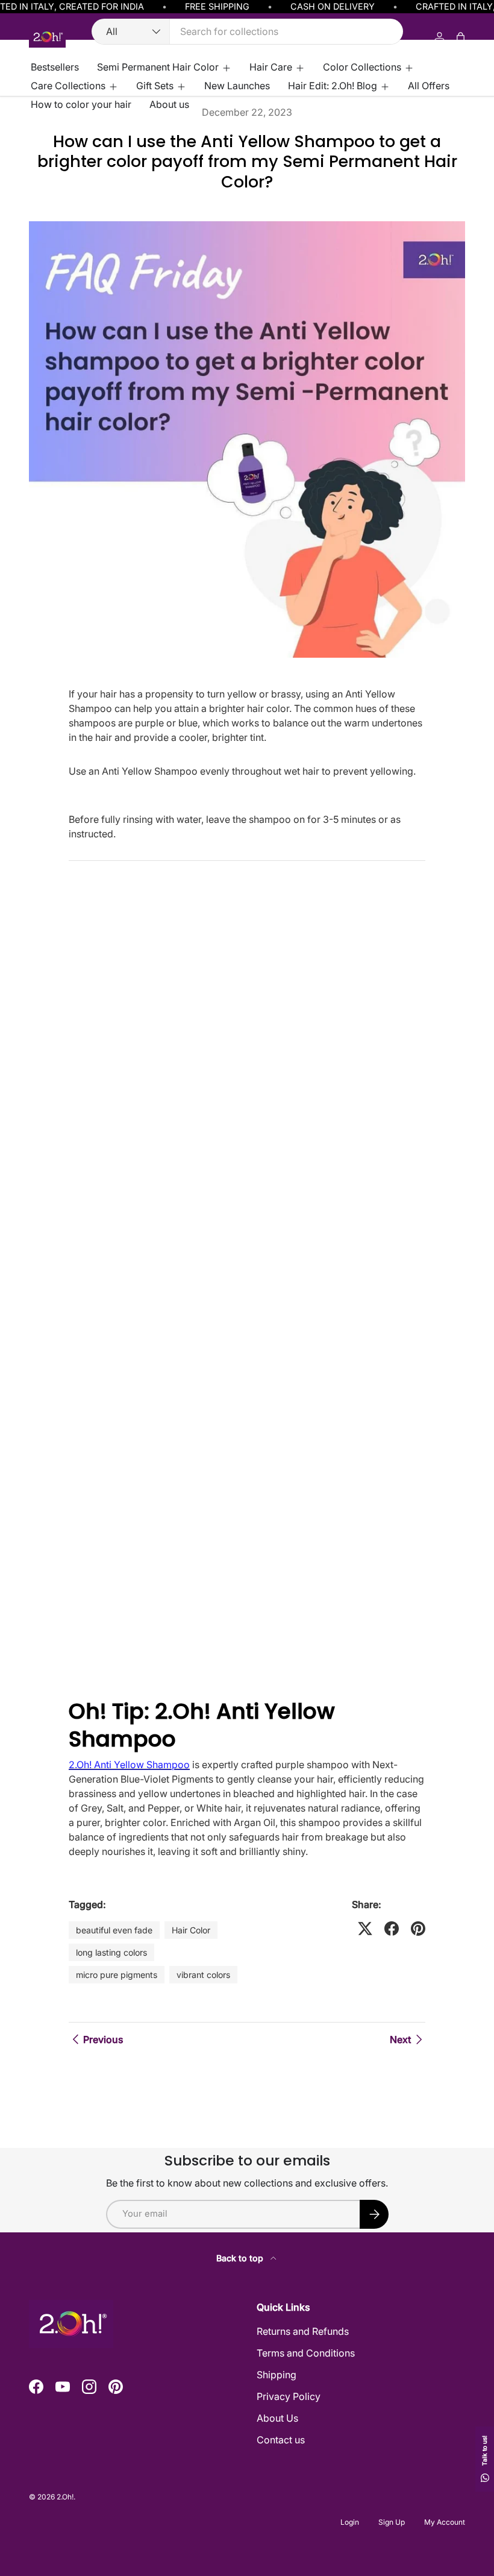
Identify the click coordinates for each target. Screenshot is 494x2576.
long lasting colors (111, 1952)
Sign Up (392, 2522)
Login (350, 2522)
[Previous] (76, 1684)
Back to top (241, 2258)
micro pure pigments (117, 1975)
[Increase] (315, 1653)
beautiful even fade (114, 1930)
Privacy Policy (289, 2396)
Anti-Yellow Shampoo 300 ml (164, 1498)
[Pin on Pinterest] (418, 1929)
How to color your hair (81, 104)
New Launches (237, 86)
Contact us (281, 2440)
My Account (445, 2522)
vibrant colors (203, 1975)
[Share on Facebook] (392, 1929)
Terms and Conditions (306, 2353)
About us (169, 104)
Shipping (277, 2375)
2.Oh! (65, 2497)
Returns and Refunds (303, 2331)
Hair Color (191, 1930)
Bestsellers (55, 67)
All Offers (429, 86)
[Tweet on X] (365, 1929)
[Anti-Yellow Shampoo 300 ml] (247, 1167)
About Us (277, 2418)
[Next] (93, 1684)
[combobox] (247, 31)
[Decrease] (117, 1653)
